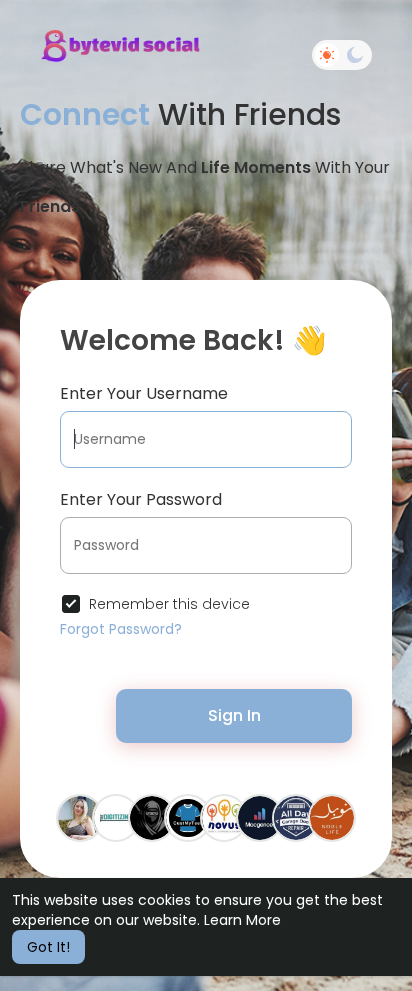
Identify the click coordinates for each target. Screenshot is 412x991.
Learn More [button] (242, 920)
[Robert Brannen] (116, 817)
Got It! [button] (48, 947)
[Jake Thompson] (152, 817)
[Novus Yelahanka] (224, 817)
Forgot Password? (121, 629)
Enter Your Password (141, 499)
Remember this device (169, 604)
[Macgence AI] (260, 817)
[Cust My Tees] (188, 817)
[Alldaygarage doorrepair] (296, 817)
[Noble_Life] (332, 817)
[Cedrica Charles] (80, 817)
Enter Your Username (144, 393)
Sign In (234, 715)
